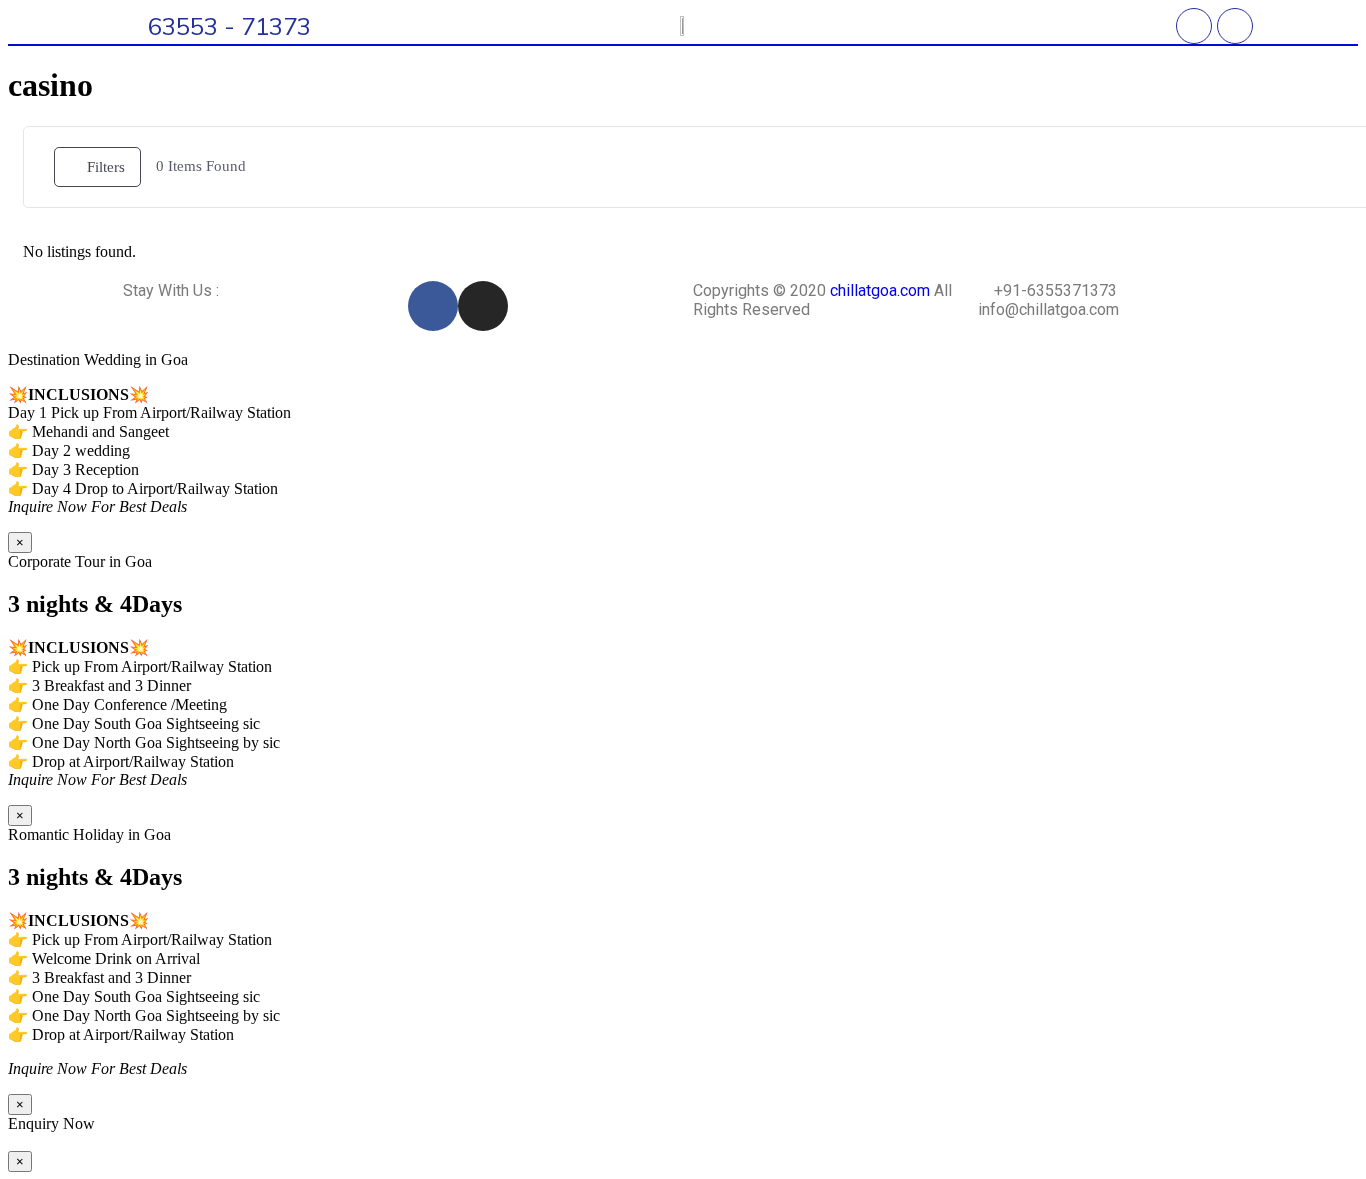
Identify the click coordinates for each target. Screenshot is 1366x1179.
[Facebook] (1194, 26)
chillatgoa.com (880, 290)
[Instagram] (1235, 26)
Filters (106, 167)
